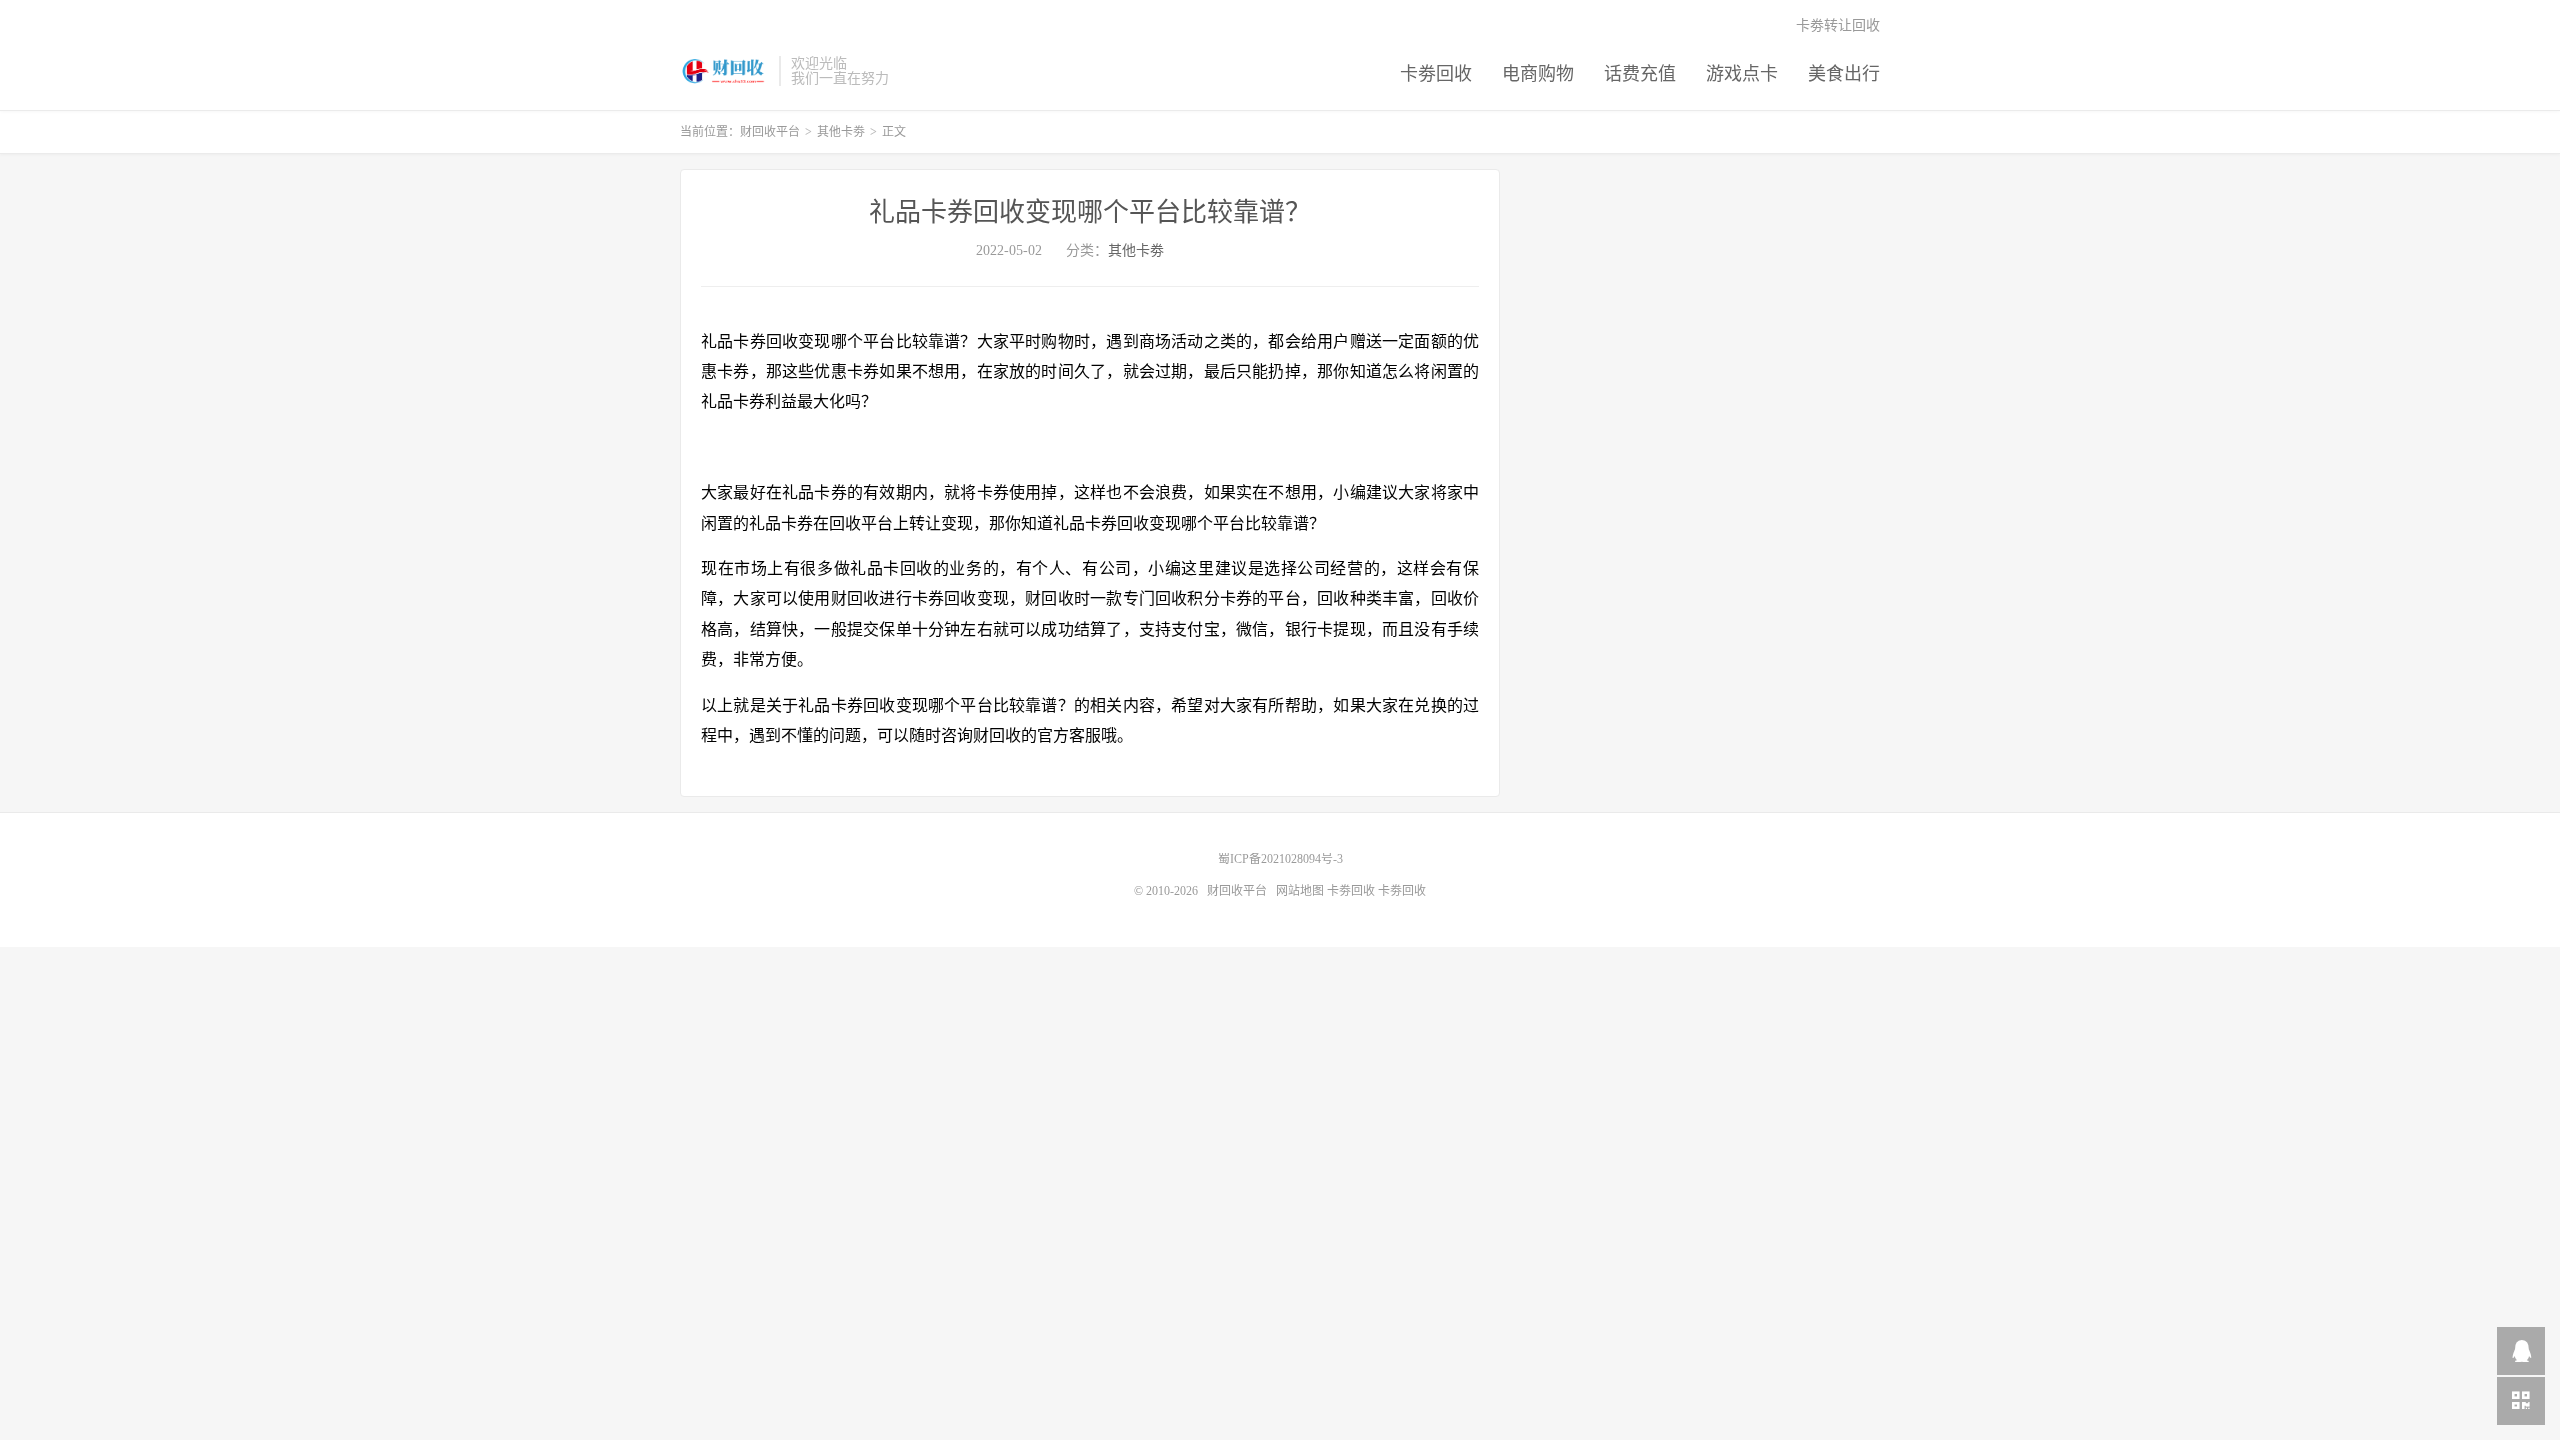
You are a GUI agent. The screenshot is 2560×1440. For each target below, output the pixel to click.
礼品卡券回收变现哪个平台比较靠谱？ (1090, 212)
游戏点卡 (1742, 74)
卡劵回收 (1436, 74)
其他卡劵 (841, 132)
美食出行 (1844, 74)
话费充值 (1640, 74)
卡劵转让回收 (1838, 25)
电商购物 (1538, 74)
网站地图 (1300, 891)
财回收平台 (724, 71)
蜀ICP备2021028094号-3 (1280, 859)
